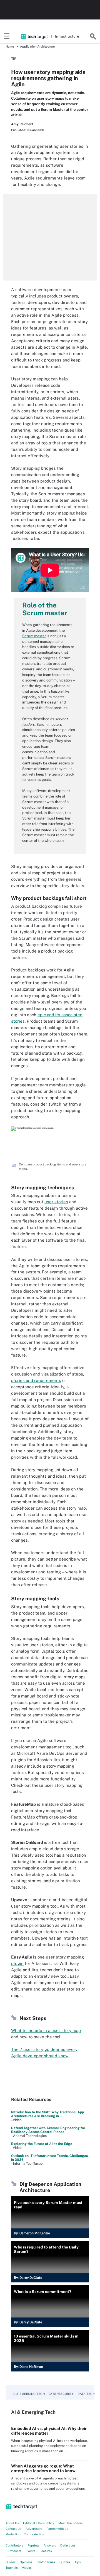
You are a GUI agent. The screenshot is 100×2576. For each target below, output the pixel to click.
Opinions (26, 2562)
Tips (78, 2562)
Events (30, 2551)
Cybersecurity (61, 2394)
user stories (56, 1202)
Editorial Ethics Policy (39, 2523)
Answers (50, 2545)
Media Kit (12, 2534)
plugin (17, 1963)
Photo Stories (46, 2562)
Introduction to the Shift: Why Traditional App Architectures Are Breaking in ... (47, 2114)
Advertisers (34, 2529)
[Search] (93, 36)
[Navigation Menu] (7, 36)
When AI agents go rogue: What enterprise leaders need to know (43, 2468)
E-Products (13, 2551)
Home (10, 46)
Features (46, 2551)
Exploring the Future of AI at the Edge (42, 2144)
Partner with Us (57, 2529)
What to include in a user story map (46, 2030)
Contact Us (13, 2529)
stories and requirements (36, 1380)
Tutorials (12, 2568)
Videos (27, 2568)
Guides (11, 2562)
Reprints (33, 2545)
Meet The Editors (71, 2523)
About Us (12, 2523)
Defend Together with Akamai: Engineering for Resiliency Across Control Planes (48, 2130)
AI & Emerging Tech (29, 2394)
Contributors (14, 2545)
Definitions (68, 2545)
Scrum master (34, 636)
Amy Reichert (22, 124)
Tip (14, 59)
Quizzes (65, 2562)
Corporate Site (34, 2534)
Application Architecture (37, 46)
